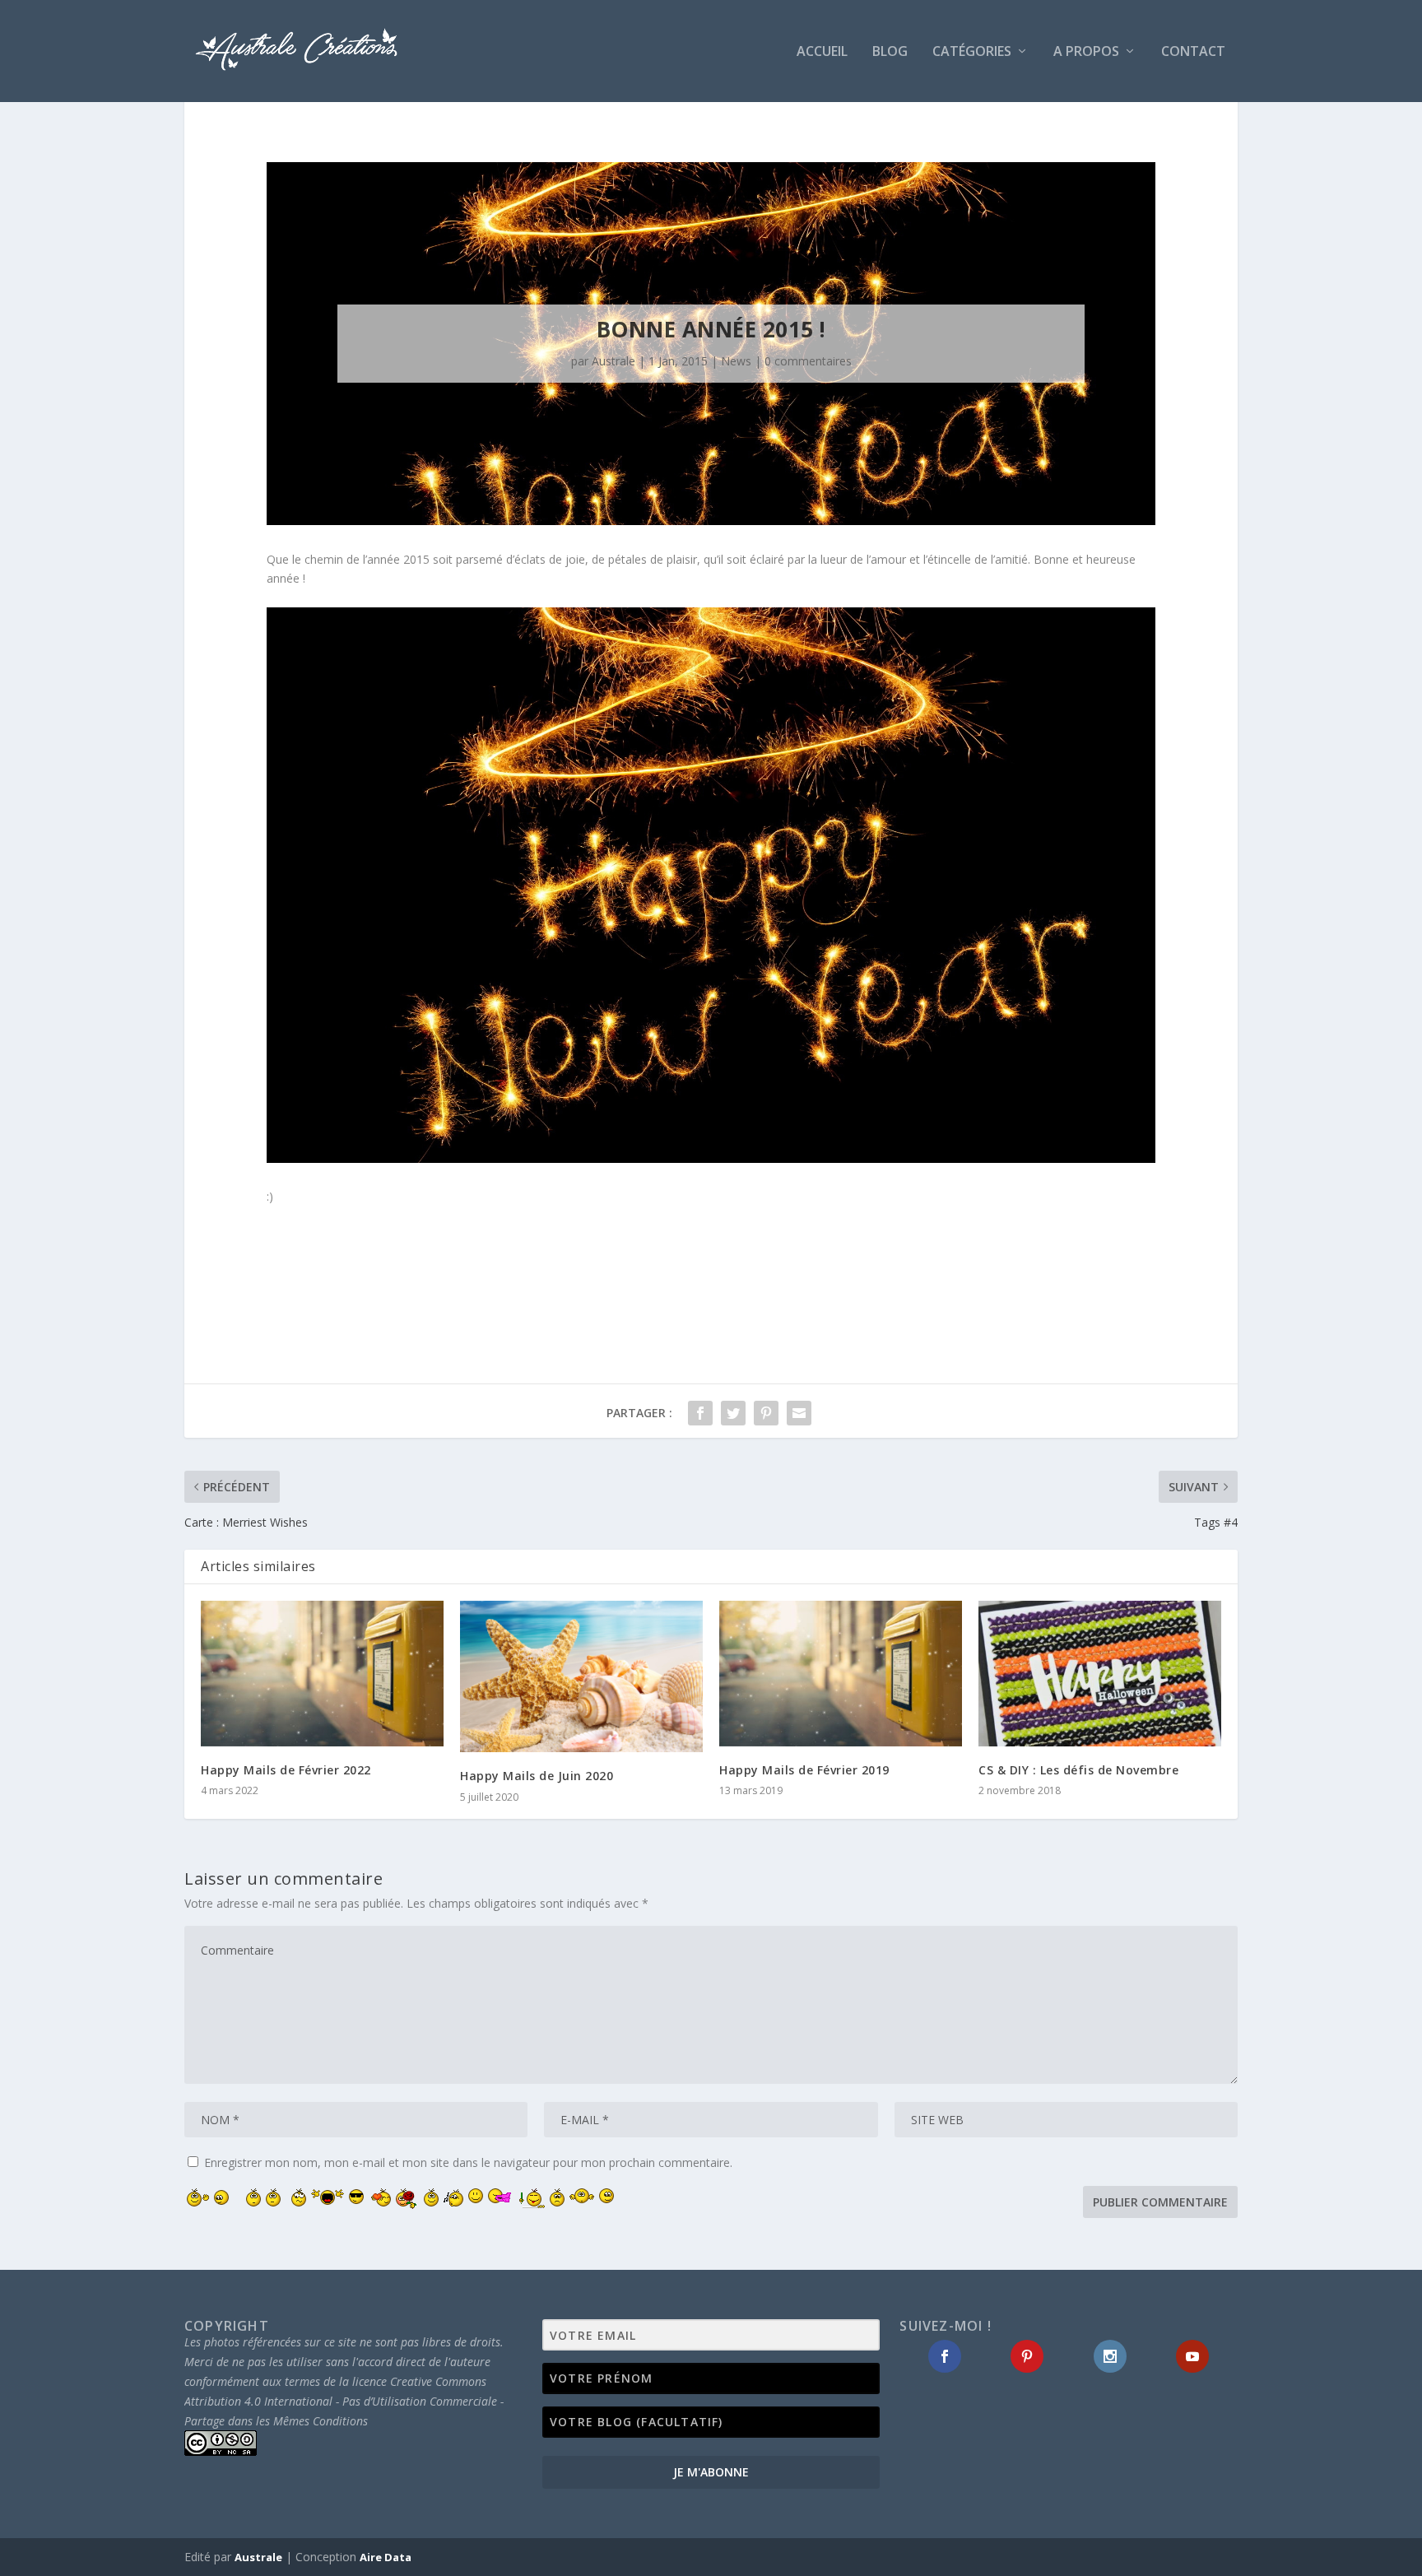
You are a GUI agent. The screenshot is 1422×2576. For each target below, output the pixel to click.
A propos (1086, 52)
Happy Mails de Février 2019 (804, 1770)
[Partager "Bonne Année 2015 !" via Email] (799, 1413)
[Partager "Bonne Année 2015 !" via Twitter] (733, 1413)
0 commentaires (808, 361)
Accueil (822, 52)
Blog (890, 52)
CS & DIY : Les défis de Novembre (1078, 1770)
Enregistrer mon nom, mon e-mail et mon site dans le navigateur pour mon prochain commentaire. (468, 2162)
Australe (613, 361)
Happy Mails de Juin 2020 (537, 1776)
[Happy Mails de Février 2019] (841, 1674)
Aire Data (386, 2557)
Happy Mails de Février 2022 (286, 1770)
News (736, 361)
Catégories (972, 52)
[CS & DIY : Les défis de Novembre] (1100, 1674)
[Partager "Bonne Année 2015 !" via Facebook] (700, 1413)
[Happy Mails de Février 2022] (322, 1674)
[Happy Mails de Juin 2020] (581, 1676)
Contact (1193, 52)
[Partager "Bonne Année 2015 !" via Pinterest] (766, 1413)
